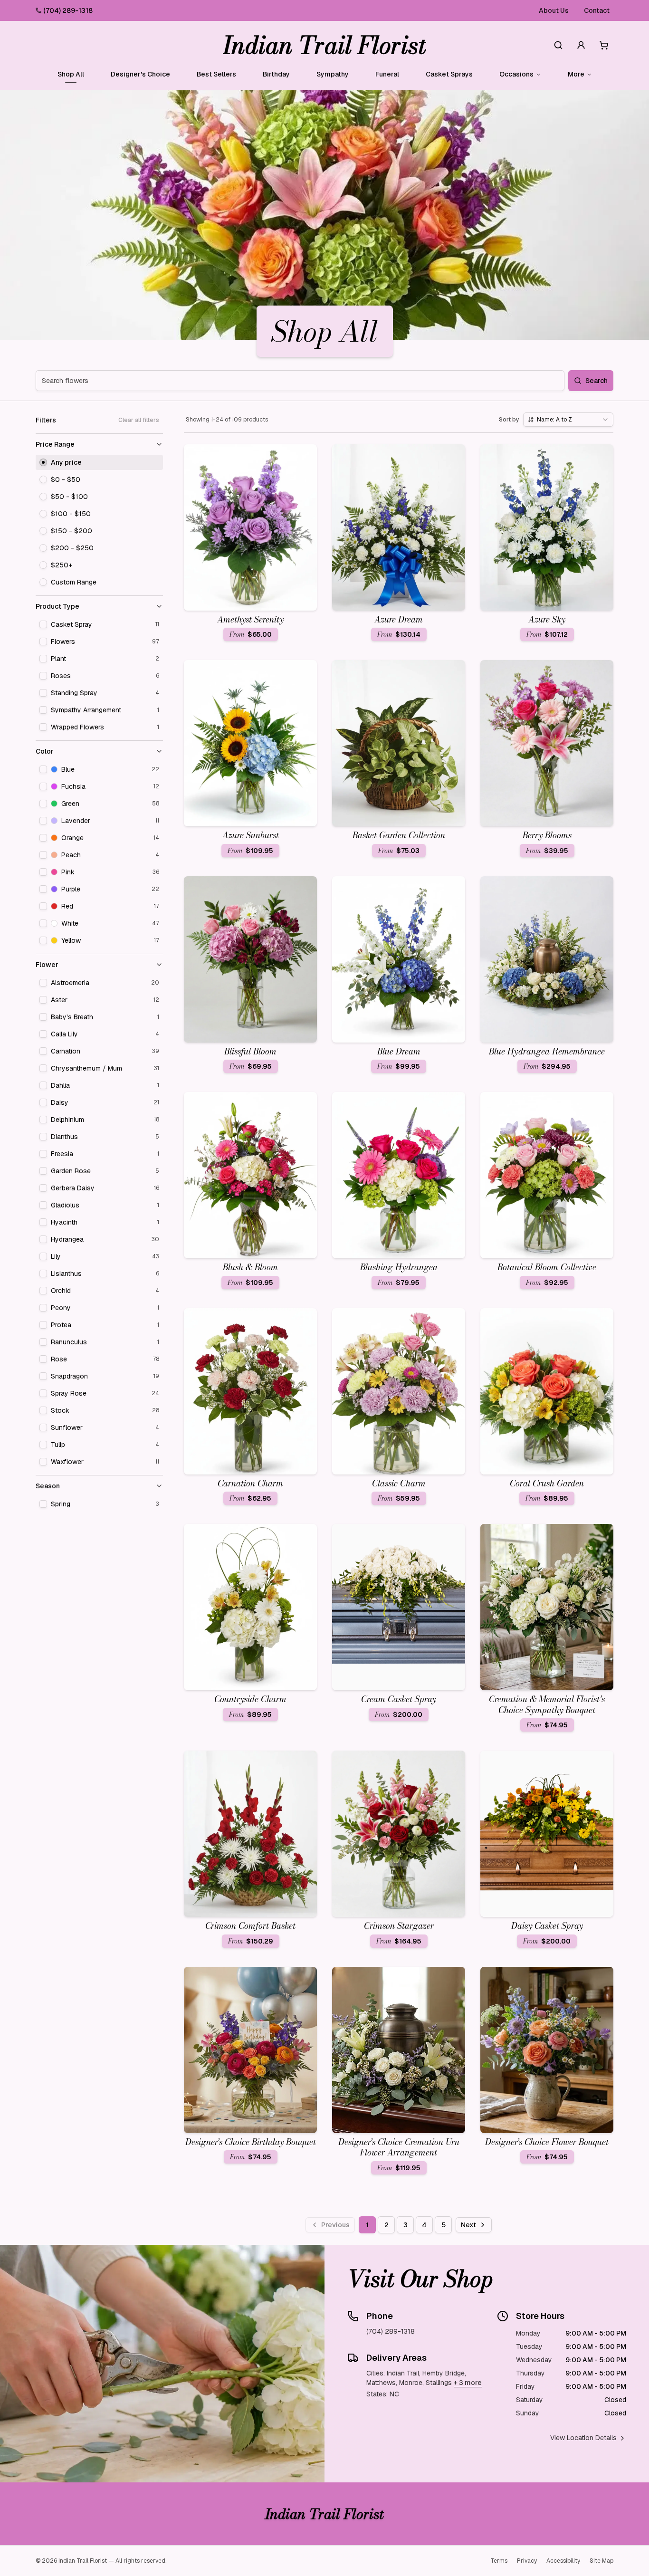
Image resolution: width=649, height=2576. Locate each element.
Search (597, 381)
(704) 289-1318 (68, 10)
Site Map (601, 2561)
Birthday (276, 74)
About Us (554, 10)
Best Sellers (216, 74)
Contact (597, 10)
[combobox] (568, 420)
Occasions (516, 74)
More (576, 74)
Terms (499, 2561)
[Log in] (581, 45)
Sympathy (333, 74)
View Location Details (583, 2438)
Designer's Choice (140, 74)
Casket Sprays (449, 74)
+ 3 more (468, 2383)
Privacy (527, 2561)
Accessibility (563, 2561)
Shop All (71, 74)
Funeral (387, 74)
